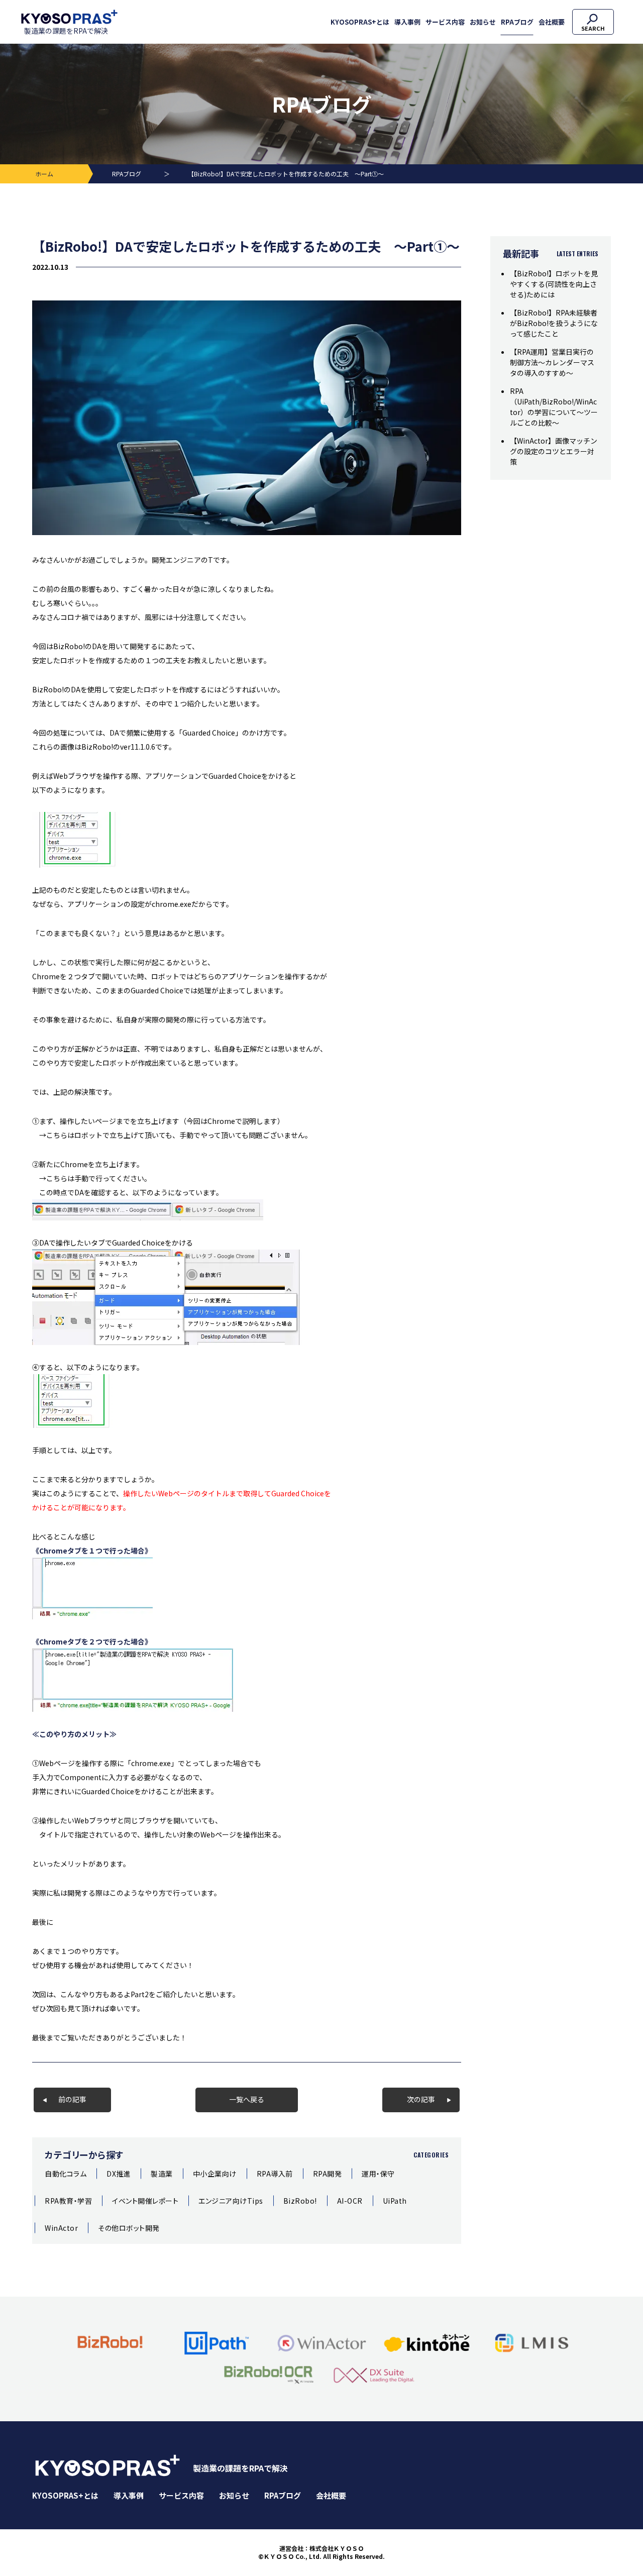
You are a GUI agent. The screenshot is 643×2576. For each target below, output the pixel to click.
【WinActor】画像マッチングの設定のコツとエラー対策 (554, 451)
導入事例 (407, 22)
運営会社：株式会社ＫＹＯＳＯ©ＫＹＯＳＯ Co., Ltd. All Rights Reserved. (321, 2553)
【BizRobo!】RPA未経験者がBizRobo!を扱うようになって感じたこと (554, 323)
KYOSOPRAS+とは (360, 22)
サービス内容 (445, 22)
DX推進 (119, 2174)
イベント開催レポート (145, 2201)
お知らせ (483, 22)
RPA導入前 (275, 2174)
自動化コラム (66, 2174)
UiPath (395, 2201)
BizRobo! (300, 2201)
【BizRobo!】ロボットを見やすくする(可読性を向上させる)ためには (554, 284)
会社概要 (552, 22)
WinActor (61, 2228)
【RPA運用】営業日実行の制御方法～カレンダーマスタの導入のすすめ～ (552, 362)
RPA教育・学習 (68, 2201)
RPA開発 (328, 2174)
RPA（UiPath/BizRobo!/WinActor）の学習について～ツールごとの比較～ (554, 407)
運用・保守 (378, 2174)
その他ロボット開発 (129, 2228)
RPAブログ (517, 22)
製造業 (162, 2174)
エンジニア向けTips (231, 2201)
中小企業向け (215, 2174)
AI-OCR (350, 2201)
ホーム (44, 174)
